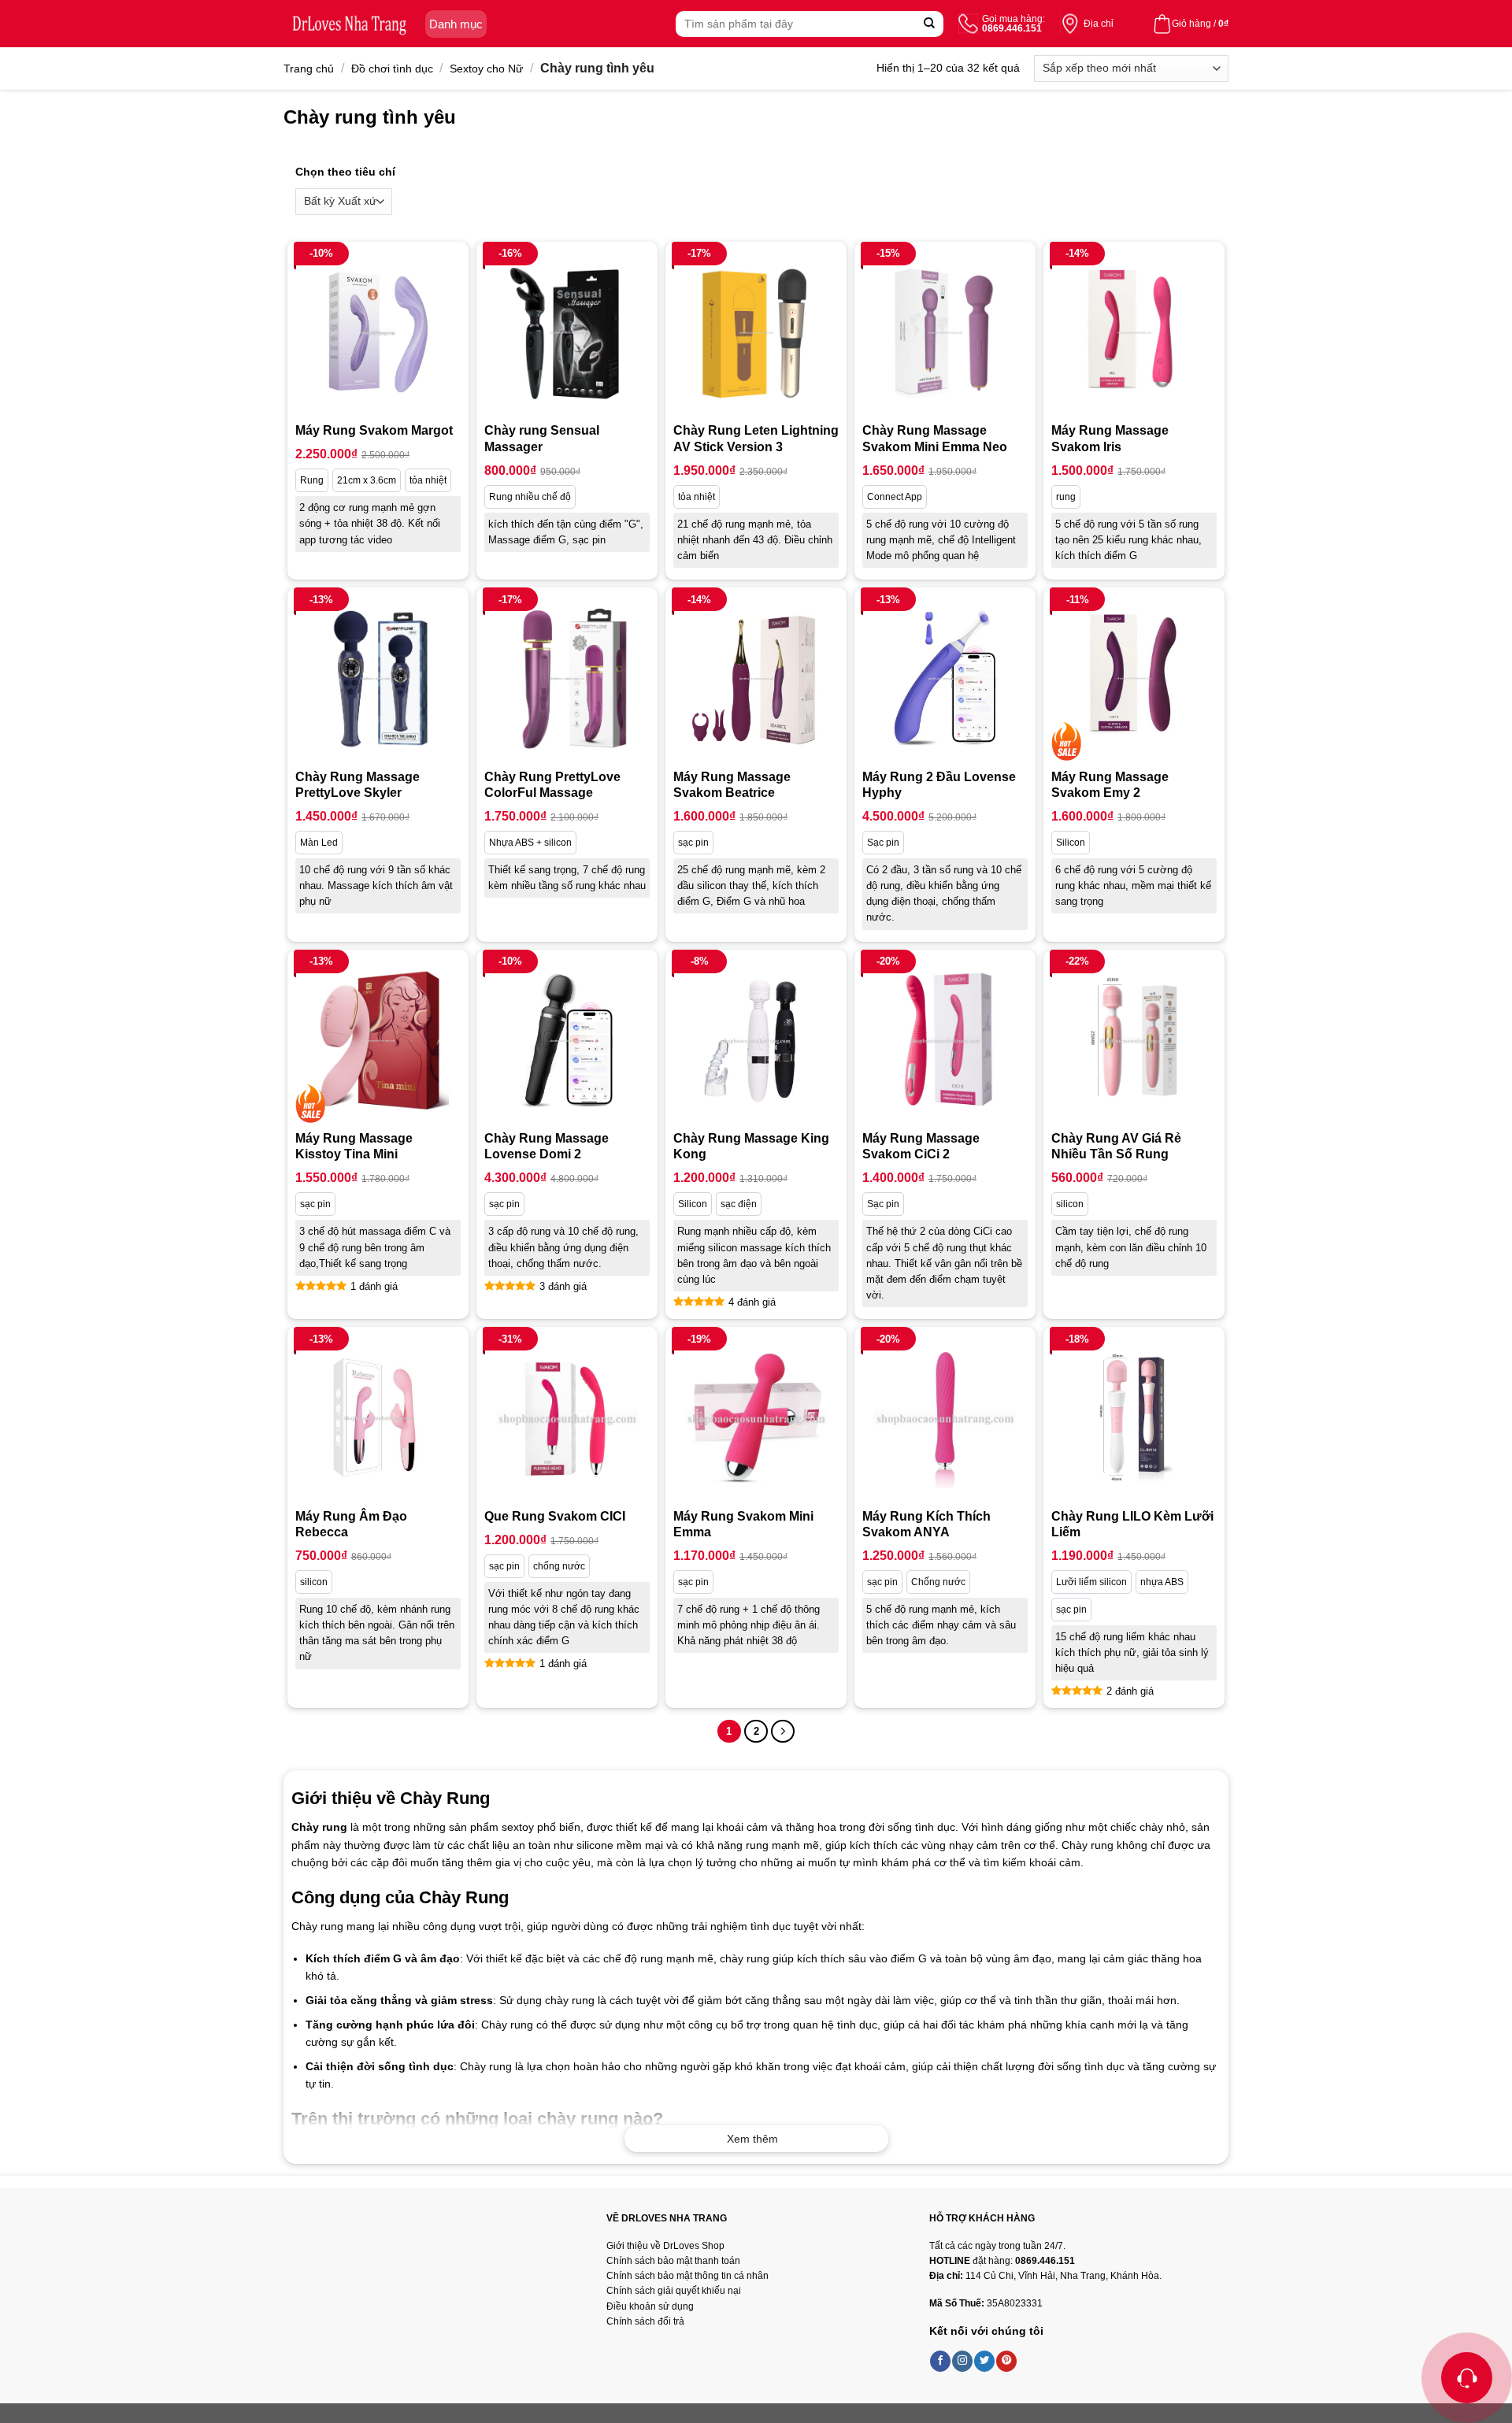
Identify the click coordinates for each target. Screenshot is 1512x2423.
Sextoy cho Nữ (486, 69)
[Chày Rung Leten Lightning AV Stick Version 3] (756, 332)
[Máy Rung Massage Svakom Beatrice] (756, 678)
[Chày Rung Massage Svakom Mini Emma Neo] (945, 332)
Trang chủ (309, 69)
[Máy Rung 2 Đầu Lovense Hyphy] (945, 678)
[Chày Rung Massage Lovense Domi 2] (567, 1040)
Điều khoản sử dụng (650, 2306)
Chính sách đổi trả (645, 2321)
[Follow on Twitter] (984, 2361)
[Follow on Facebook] (940, 2361)
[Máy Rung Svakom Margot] (378, 332)
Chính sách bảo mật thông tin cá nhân (687, 2276)
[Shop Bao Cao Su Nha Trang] (350, 24)
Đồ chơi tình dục (392, 69)
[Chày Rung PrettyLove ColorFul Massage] (567, 678)
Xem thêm (752, 2139)
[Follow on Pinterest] (1006, 2361)
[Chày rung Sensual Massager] (567, 332)
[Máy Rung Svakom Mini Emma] (756, 1417)
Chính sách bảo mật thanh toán (673, 2261)
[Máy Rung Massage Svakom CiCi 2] (945, 1040)
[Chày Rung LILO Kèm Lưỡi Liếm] (1134, 1417)
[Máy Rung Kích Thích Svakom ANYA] (945, 1417)
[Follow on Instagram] (962, 2361)
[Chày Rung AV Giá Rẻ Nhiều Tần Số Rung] (1134, 1040)
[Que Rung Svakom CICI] (567, 1417)
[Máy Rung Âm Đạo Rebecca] (378, 1417)
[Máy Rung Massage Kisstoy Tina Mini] (378, 1040)
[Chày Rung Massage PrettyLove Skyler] (378, 678)
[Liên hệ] (1467, 2378)
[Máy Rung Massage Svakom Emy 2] (1134, 678)
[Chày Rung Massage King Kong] (756, 1040)
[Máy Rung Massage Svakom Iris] (1134, 332)
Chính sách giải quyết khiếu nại (674, 2291)
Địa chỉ (1099, 24)
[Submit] (930, 24)
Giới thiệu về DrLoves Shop (665, 2246)
